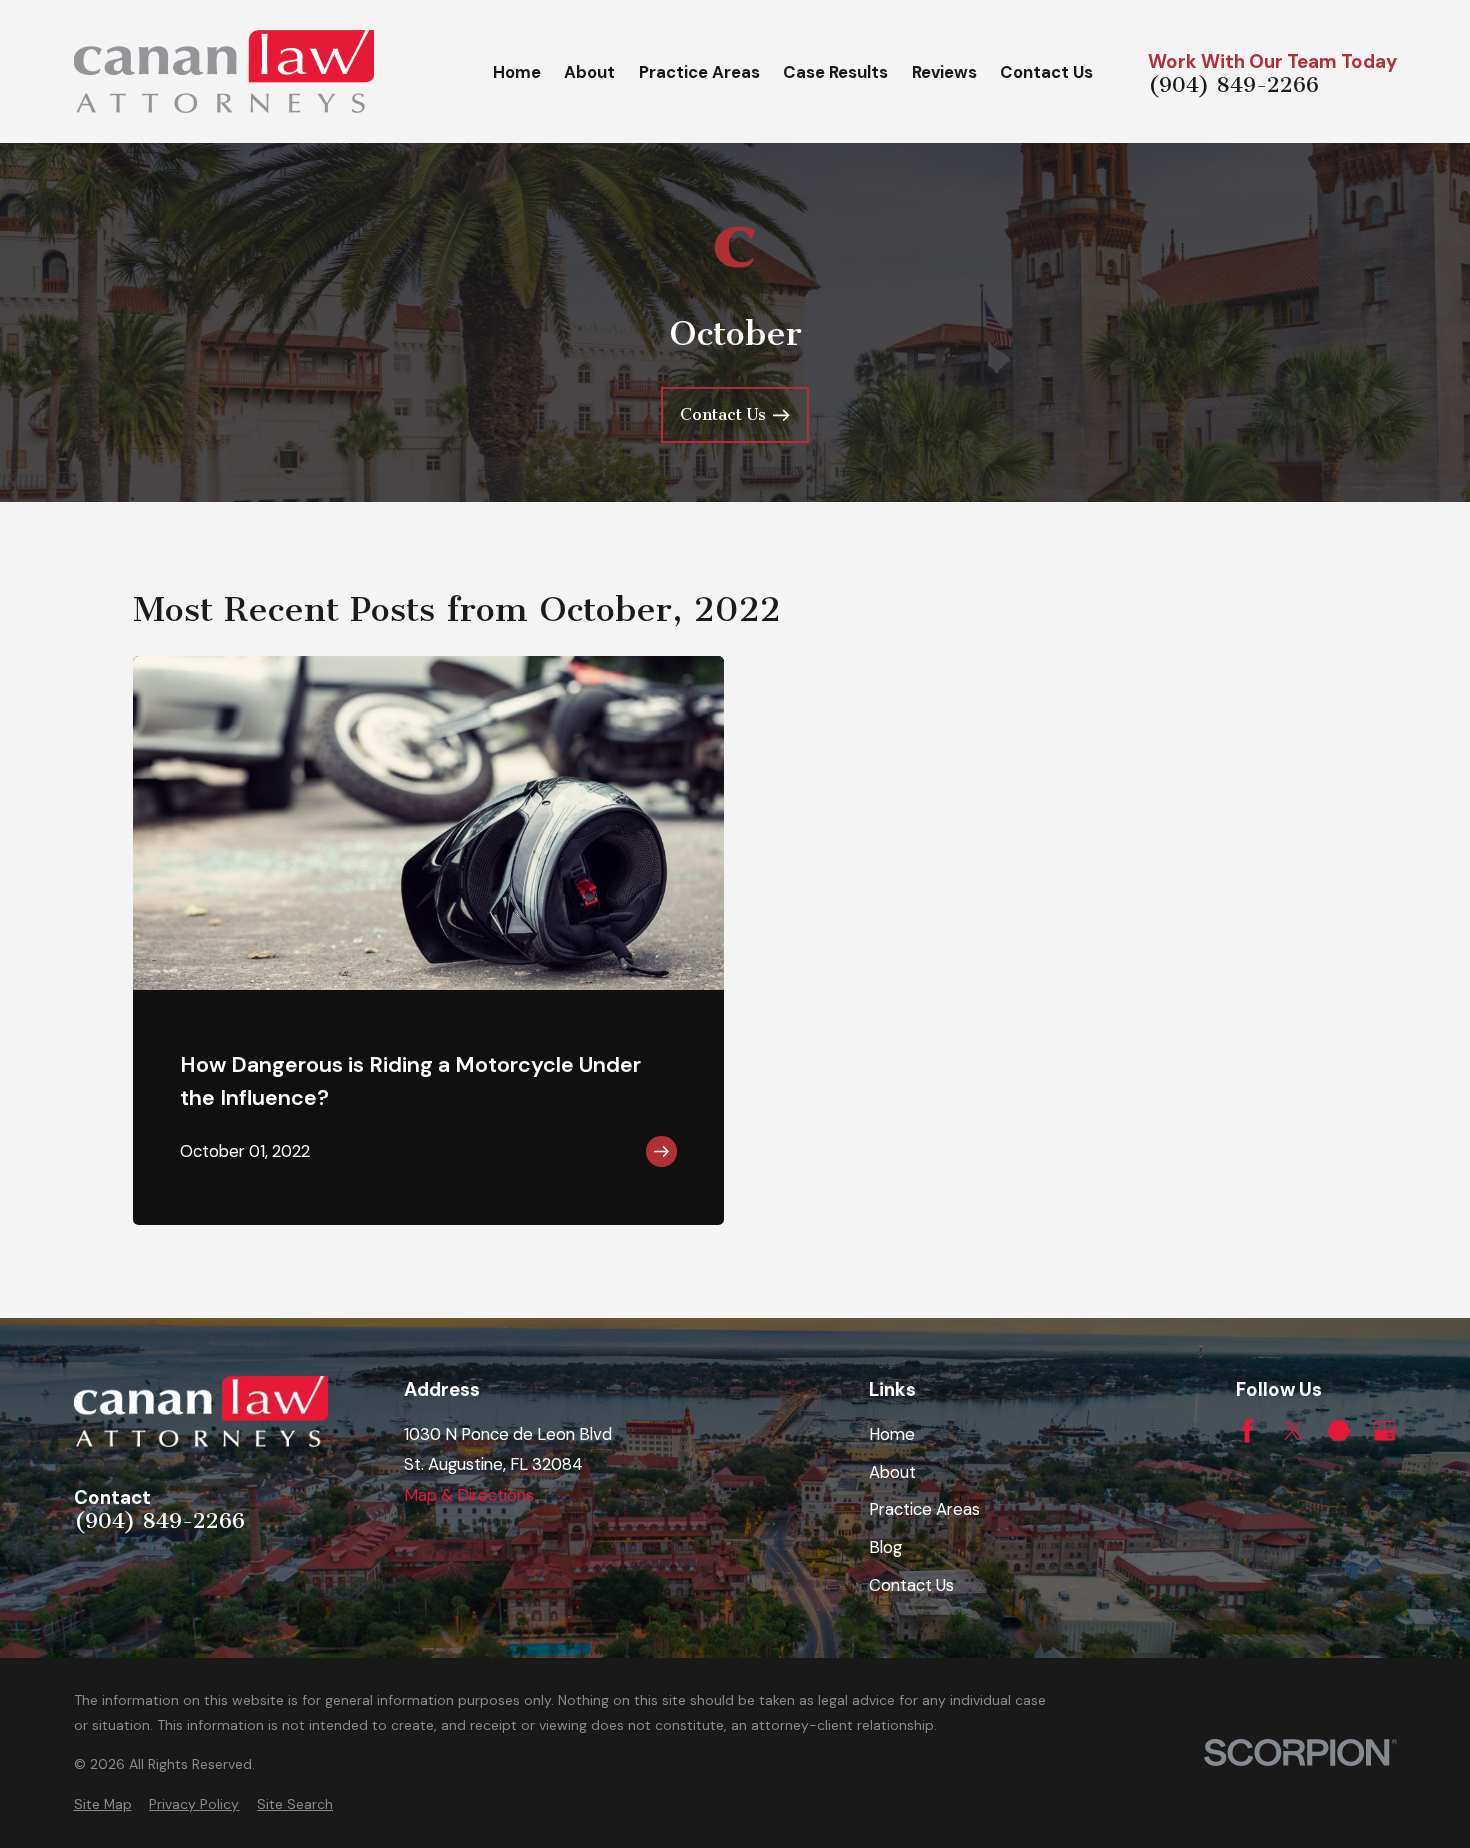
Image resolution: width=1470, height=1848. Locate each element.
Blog (885, 1547)
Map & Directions (469, 1495)
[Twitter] (1293, 1430)
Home (892, 1434)
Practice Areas (924, 1509)
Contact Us (911, 1585)
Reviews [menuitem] (944, 72)
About (892, 1472)
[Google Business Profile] (1384, 1430)
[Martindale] (1338, 1430)
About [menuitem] (589, 72)
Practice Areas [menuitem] (699, 72)
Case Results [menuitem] (835, 72)
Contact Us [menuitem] (1046, 72)
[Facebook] (1247, 1430)
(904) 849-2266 (1233, 86)
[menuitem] (103, 1804)
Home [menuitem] (517, 72)
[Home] (224, 71)
